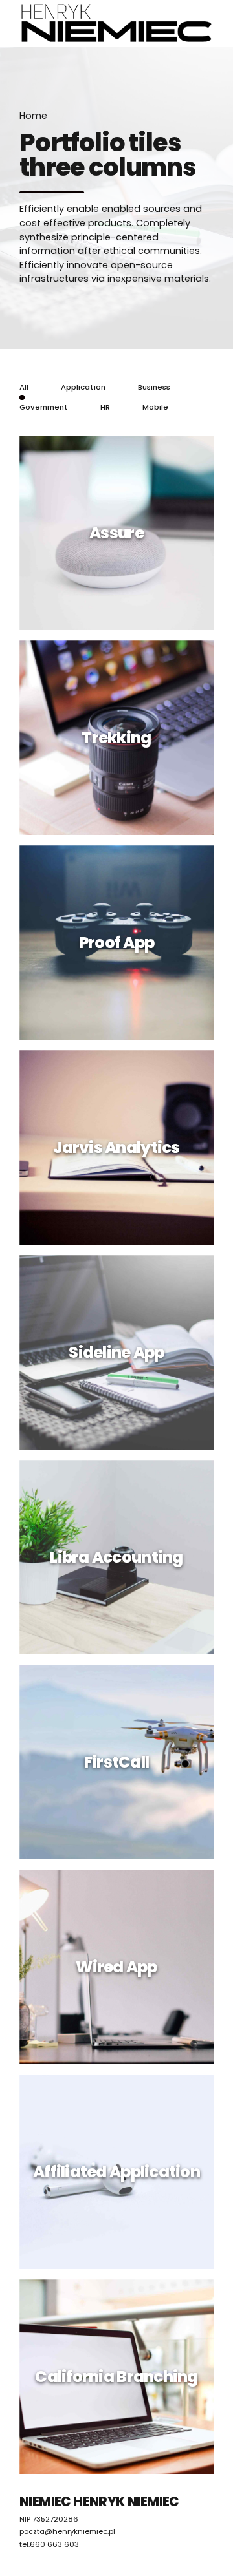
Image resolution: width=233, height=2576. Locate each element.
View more (117, 616)
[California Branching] (122, 2381)
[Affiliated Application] (122, 2177)
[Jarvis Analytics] (122, 1152)
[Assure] (122, 538)
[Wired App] (122, 1972)
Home (33, 116)
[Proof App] (122, 947)
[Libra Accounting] (122, 1562)
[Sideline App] (122, 1357)
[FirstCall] (122, 1767)
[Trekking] (122, 743)
